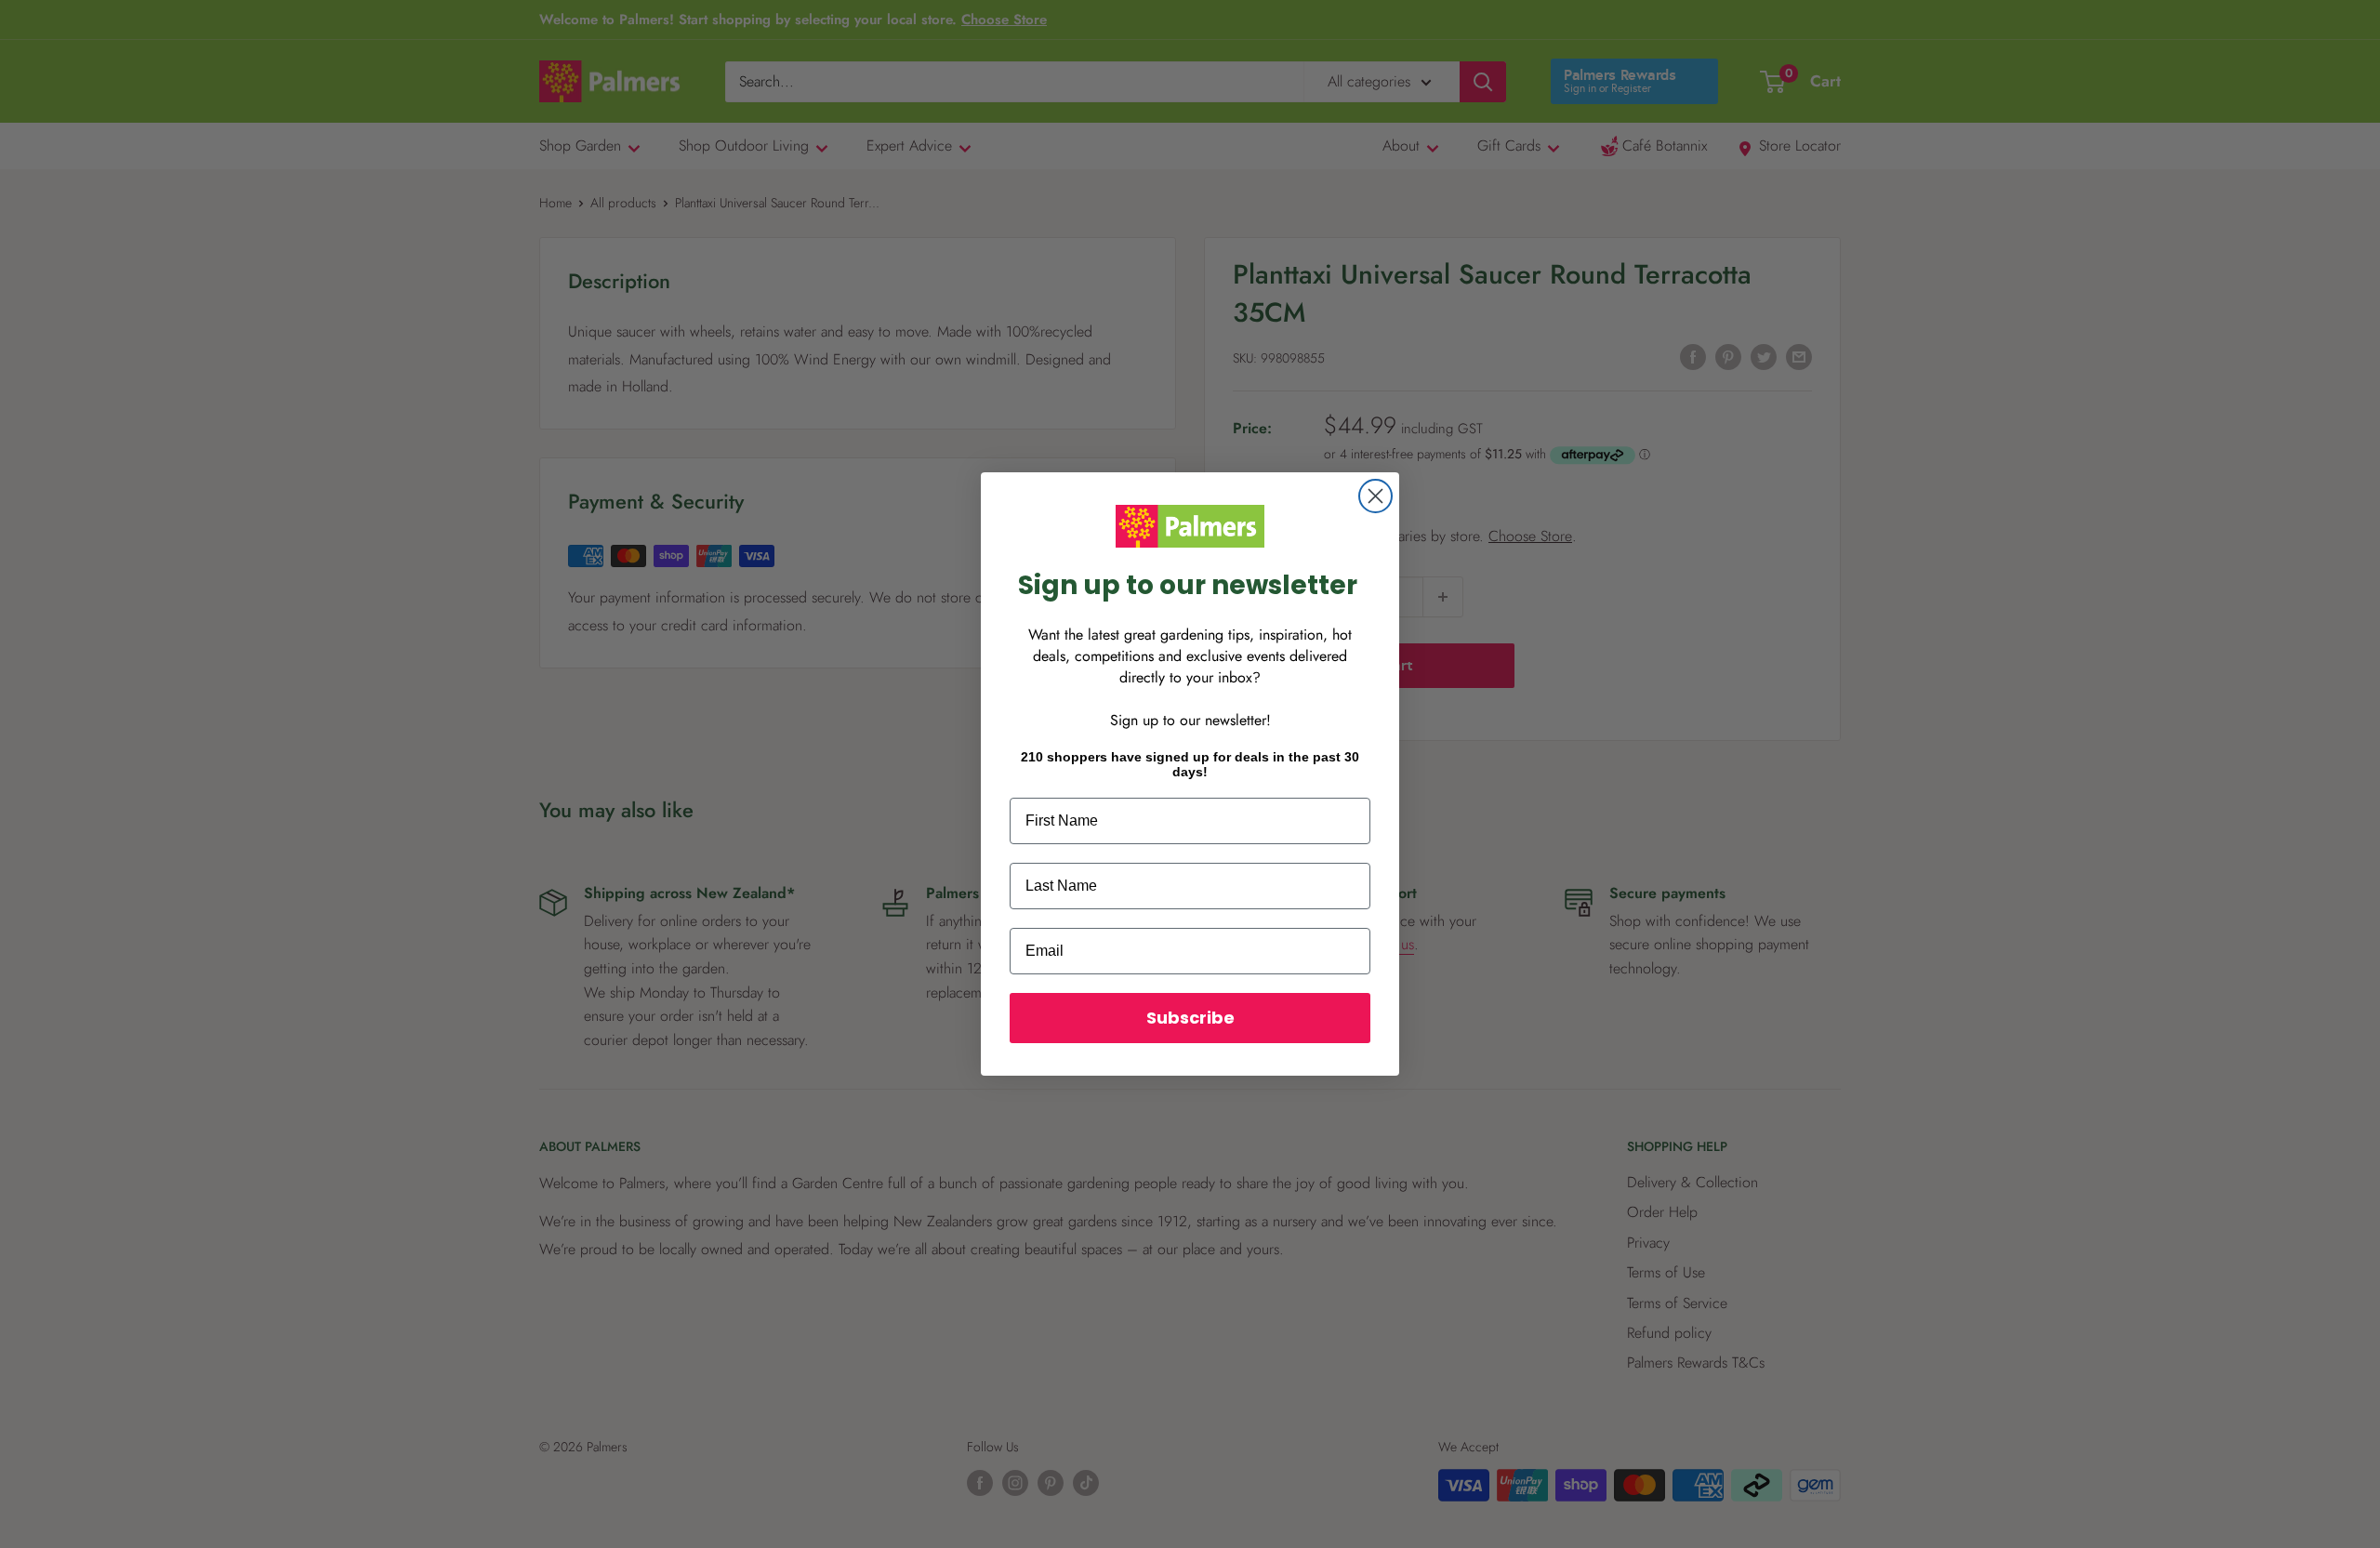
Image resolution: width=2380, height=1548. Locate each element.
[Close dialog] (1375, 496)
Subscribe (1190, 1018)
